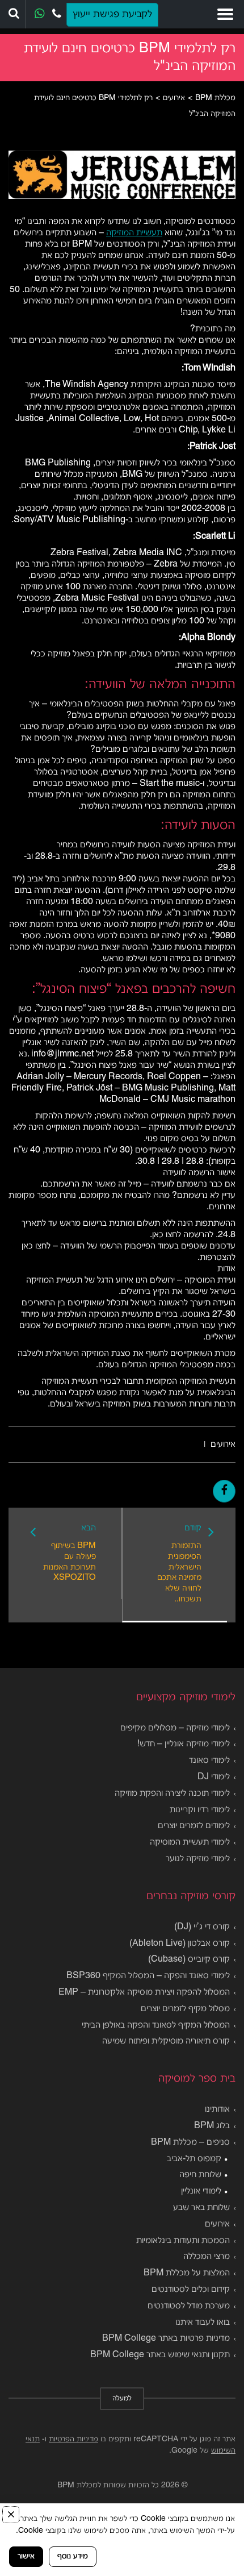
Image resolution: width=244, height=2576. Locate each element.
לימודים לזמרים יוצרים (194, 1826)
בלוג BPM (212, 2126)
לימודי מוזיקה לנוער (198, 1859)
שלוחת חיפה (200, 2175)
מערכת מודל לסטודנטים (189, 2306)
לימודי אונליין (201, 2191)
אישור (26, 2556)
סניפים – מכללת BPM (190, 2142)
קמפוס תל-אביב (194, 2159)
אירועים (223, 1445)
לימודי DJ (214, 1777)
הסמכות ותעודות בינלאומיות (183, 2241)
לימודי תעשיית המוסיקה (190, 1842)
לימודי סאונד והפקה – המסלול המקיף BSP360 (148, 1976)
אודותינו (217, 2109)
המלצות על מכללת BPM (187, 2273)
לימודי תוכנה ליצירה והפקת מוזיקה (172, 1793)
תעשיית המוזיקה (134, 233)
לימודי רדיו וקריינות (200, 1810)
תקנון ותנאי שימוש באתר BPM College (160, 2355)
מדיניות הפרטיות (73, 2439)
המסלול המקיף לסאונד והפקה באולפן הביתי (156, 2025)
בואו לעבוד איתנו (203, 2323)
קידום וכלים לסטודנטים (191, 2290)
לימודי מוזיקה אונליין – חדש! (184, 1744)
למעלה (122, 2399)
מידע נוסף (73, 2556)
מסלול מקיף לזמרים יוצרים (185, 2009)
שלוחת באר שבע (201, 2208)
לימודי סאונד (209, 1761)
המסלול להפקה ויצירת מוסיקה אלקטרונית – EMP (144, 1992)
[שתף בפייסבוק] (224, 1491)
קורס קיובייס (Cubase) (189, 1959)
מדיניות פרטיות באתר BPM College (166, 2338)
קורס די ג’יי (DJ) (202, 1927)
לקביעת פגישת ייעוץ (112, 14)
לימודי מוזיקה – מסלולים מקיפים (175, 1728)
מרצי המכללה (207, 2257)
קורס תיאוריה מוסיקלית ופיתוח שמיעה (166, 2041)
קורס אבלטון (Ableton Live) (180, 1944)
